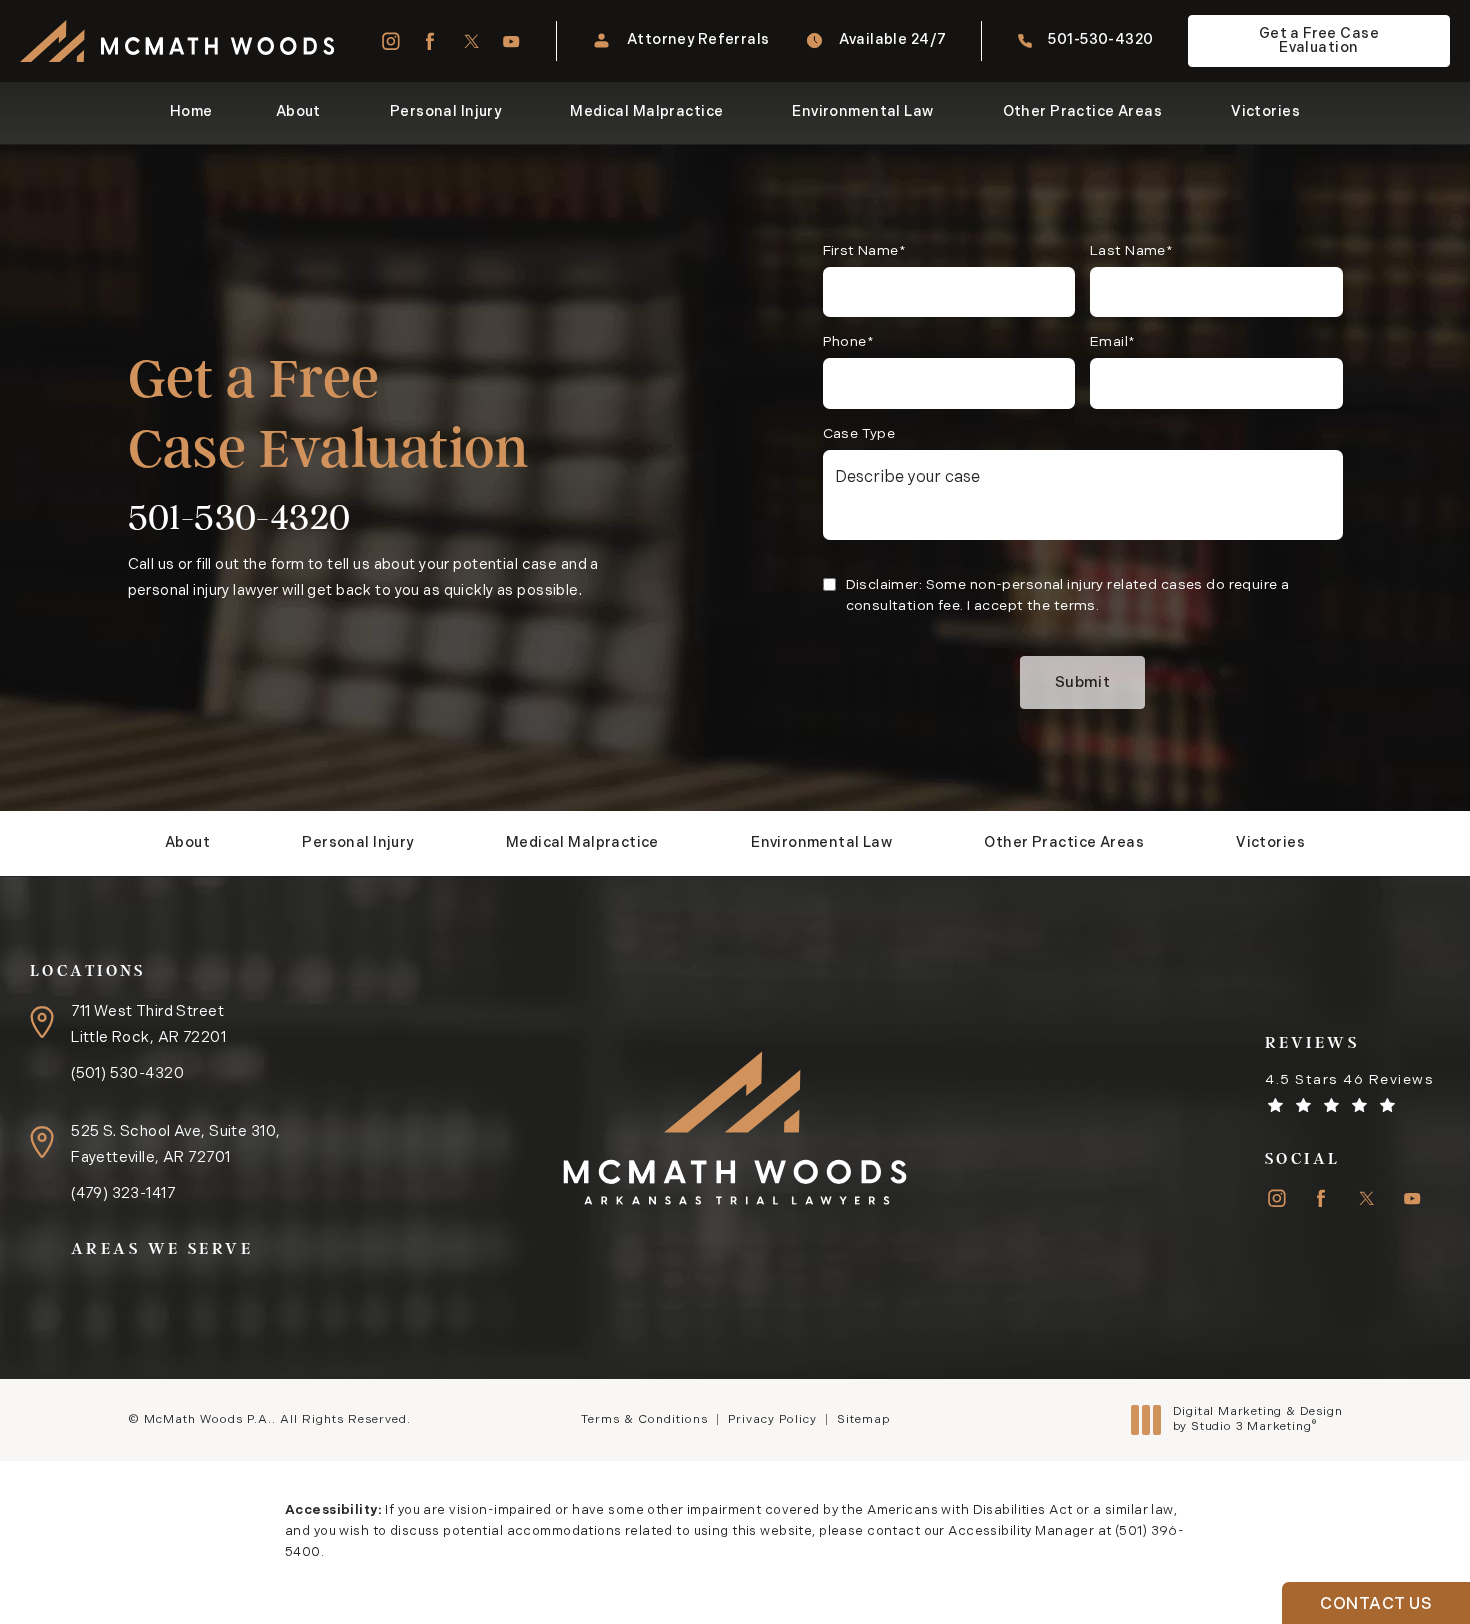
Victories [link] (1265, 112)
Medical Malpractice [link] (646, 112)
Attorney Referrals (698, 40)
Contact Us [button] (1376, 1605)
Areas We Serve (162, 1248)
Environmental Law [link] (862, 112)
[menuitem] (389, 41)
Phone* (849, 342)
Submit (1083, 683)
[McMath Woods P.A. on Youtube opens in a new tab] (511, 41)
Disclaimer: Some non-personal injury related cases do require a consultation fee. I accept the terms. (1068, 596)
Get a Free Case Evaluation (1319, 41)
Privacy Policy (772, 1420)
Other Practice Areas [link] (1083, 112)
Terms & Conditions (644, 1420)
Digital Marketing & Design (1257, 1421)
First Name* (865, 251)
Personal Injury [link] (445, 112)
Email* (1113, 342)
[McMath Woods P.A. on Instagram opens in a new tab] (389, 41)
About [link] (298, 112)
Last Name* (1131, 251)
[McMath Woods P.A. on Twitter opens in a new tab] (471, 41)
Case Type (859, 434)
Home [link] (191, 112)
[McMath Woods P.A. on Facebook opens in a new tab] (430, 41)
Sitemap (863, 1420)
